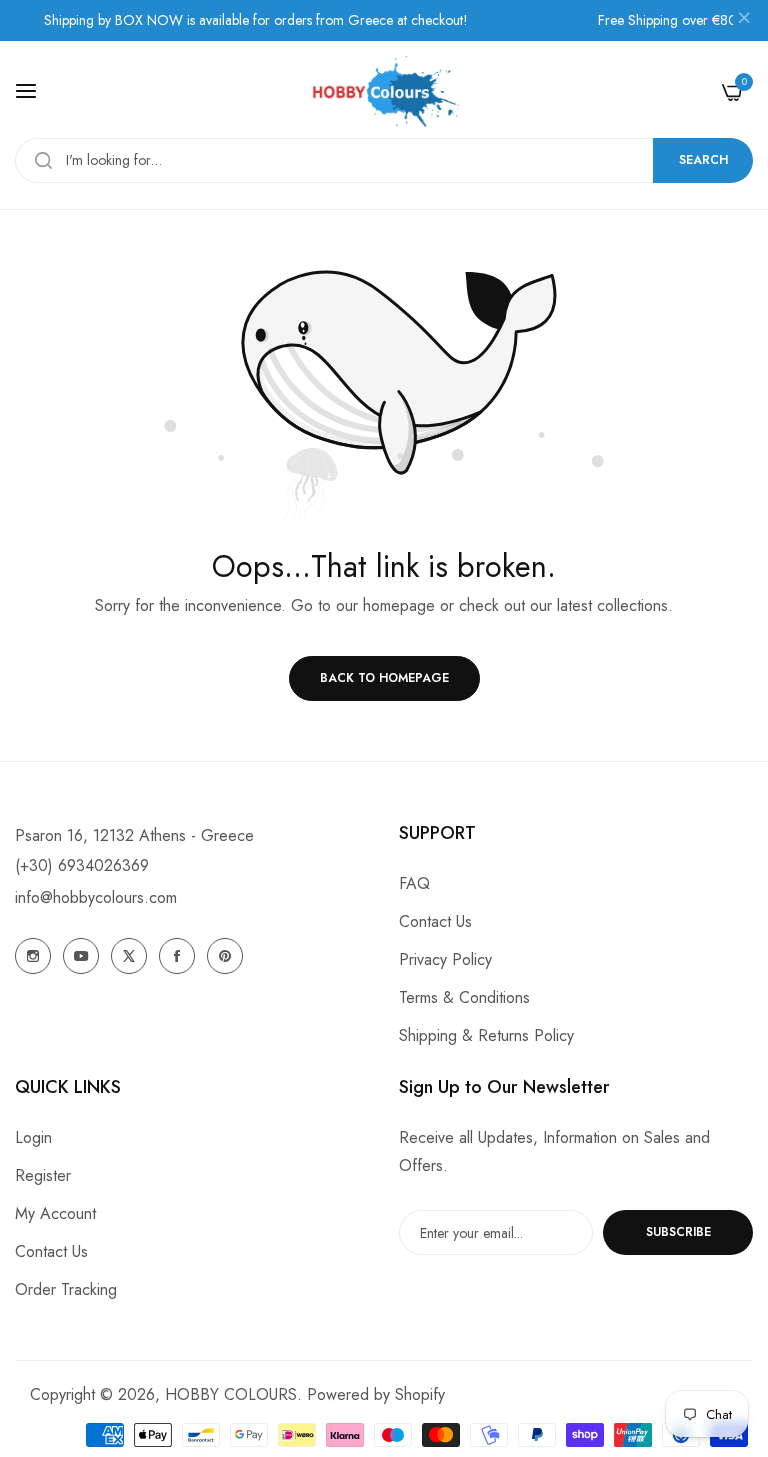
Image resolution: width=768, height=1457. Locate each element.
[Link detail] (33, 956)
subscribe (678, 1232)
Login (33, 1137)
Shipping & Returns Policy (486, 1035)
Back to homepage (384, 678)
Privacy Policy (445, 959)
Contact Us (435, 921)
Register (43, 1175)
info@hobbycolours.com (96, 897)
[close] (744, 21)
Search (703, 160)
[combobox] (384, 160)
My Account (55, 1213)
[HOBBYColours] (384, 91)
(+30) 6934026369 (82, 865)
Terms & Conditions (464, 997)
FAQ (414, 883)
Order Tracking (66, 1289)
